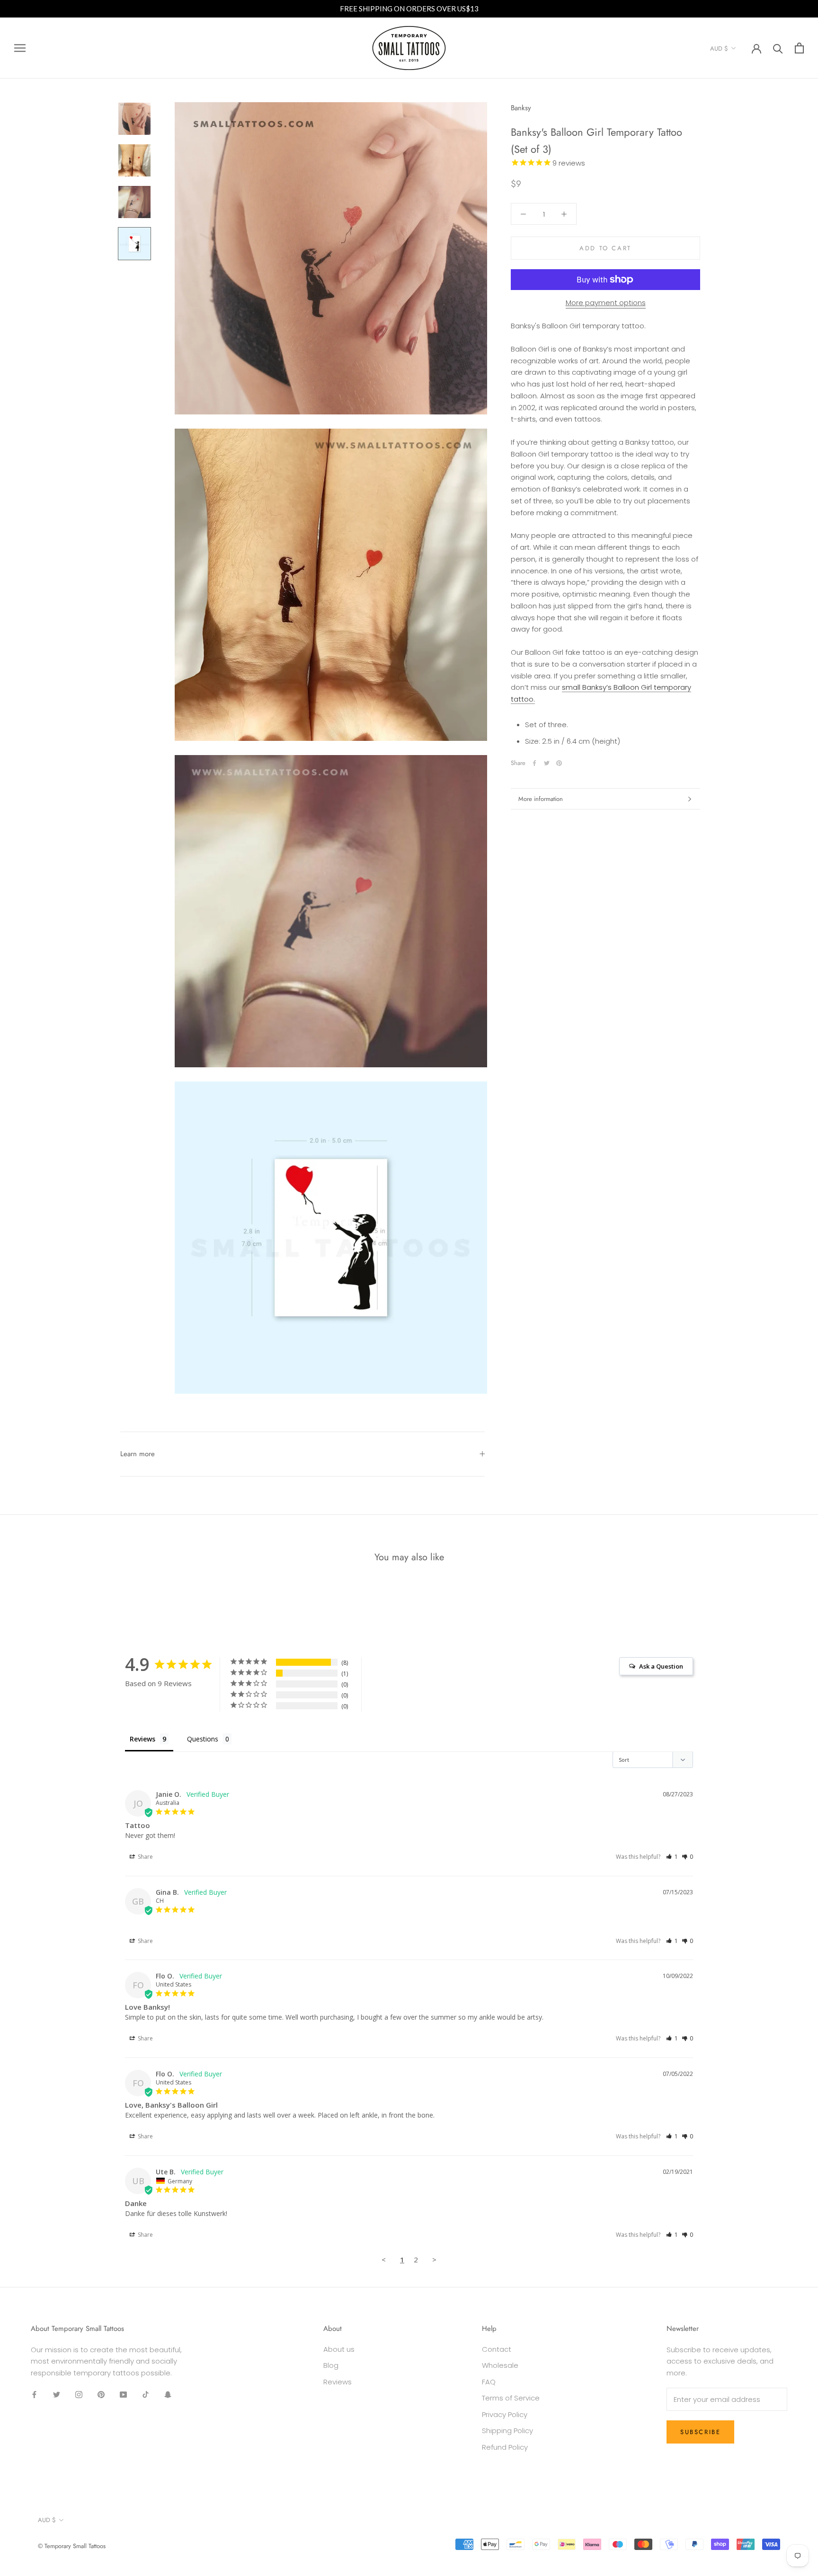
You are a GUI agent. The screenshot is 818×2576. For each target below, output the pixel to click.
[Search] (778, 48)
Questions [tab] (203, 1739)
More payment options (606, 303)
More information (541, 799)
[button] (672, 1857)
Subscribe (700, 2432)
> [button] (434, 2259)
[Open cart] (799, 48)
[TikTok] (146, 2395)
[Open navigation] (20, 48)
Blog (331, 2365)
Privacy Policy (505, 2414)
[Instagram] (79, 2395)
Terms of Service (511, 2398)
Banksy (521, 108)
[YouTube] (123, 2395)
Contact (497, 2349)
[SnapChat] (168, 2395)
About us (339, 2349)
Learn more (138, 1454)
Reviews (338, 2382)
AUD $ (719, 48)
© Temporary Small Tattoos (72, 2546)
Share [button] (145, 1857)
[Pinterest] (559, 763)
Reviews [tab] (142, 1739)
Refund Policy (505, 2447)
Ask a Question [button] (661, 1666)
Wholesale (500, 2365)
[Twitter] (547, 763)
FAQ (489, 2382)
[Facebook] (534, 763)
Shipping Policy (507, 2431)
